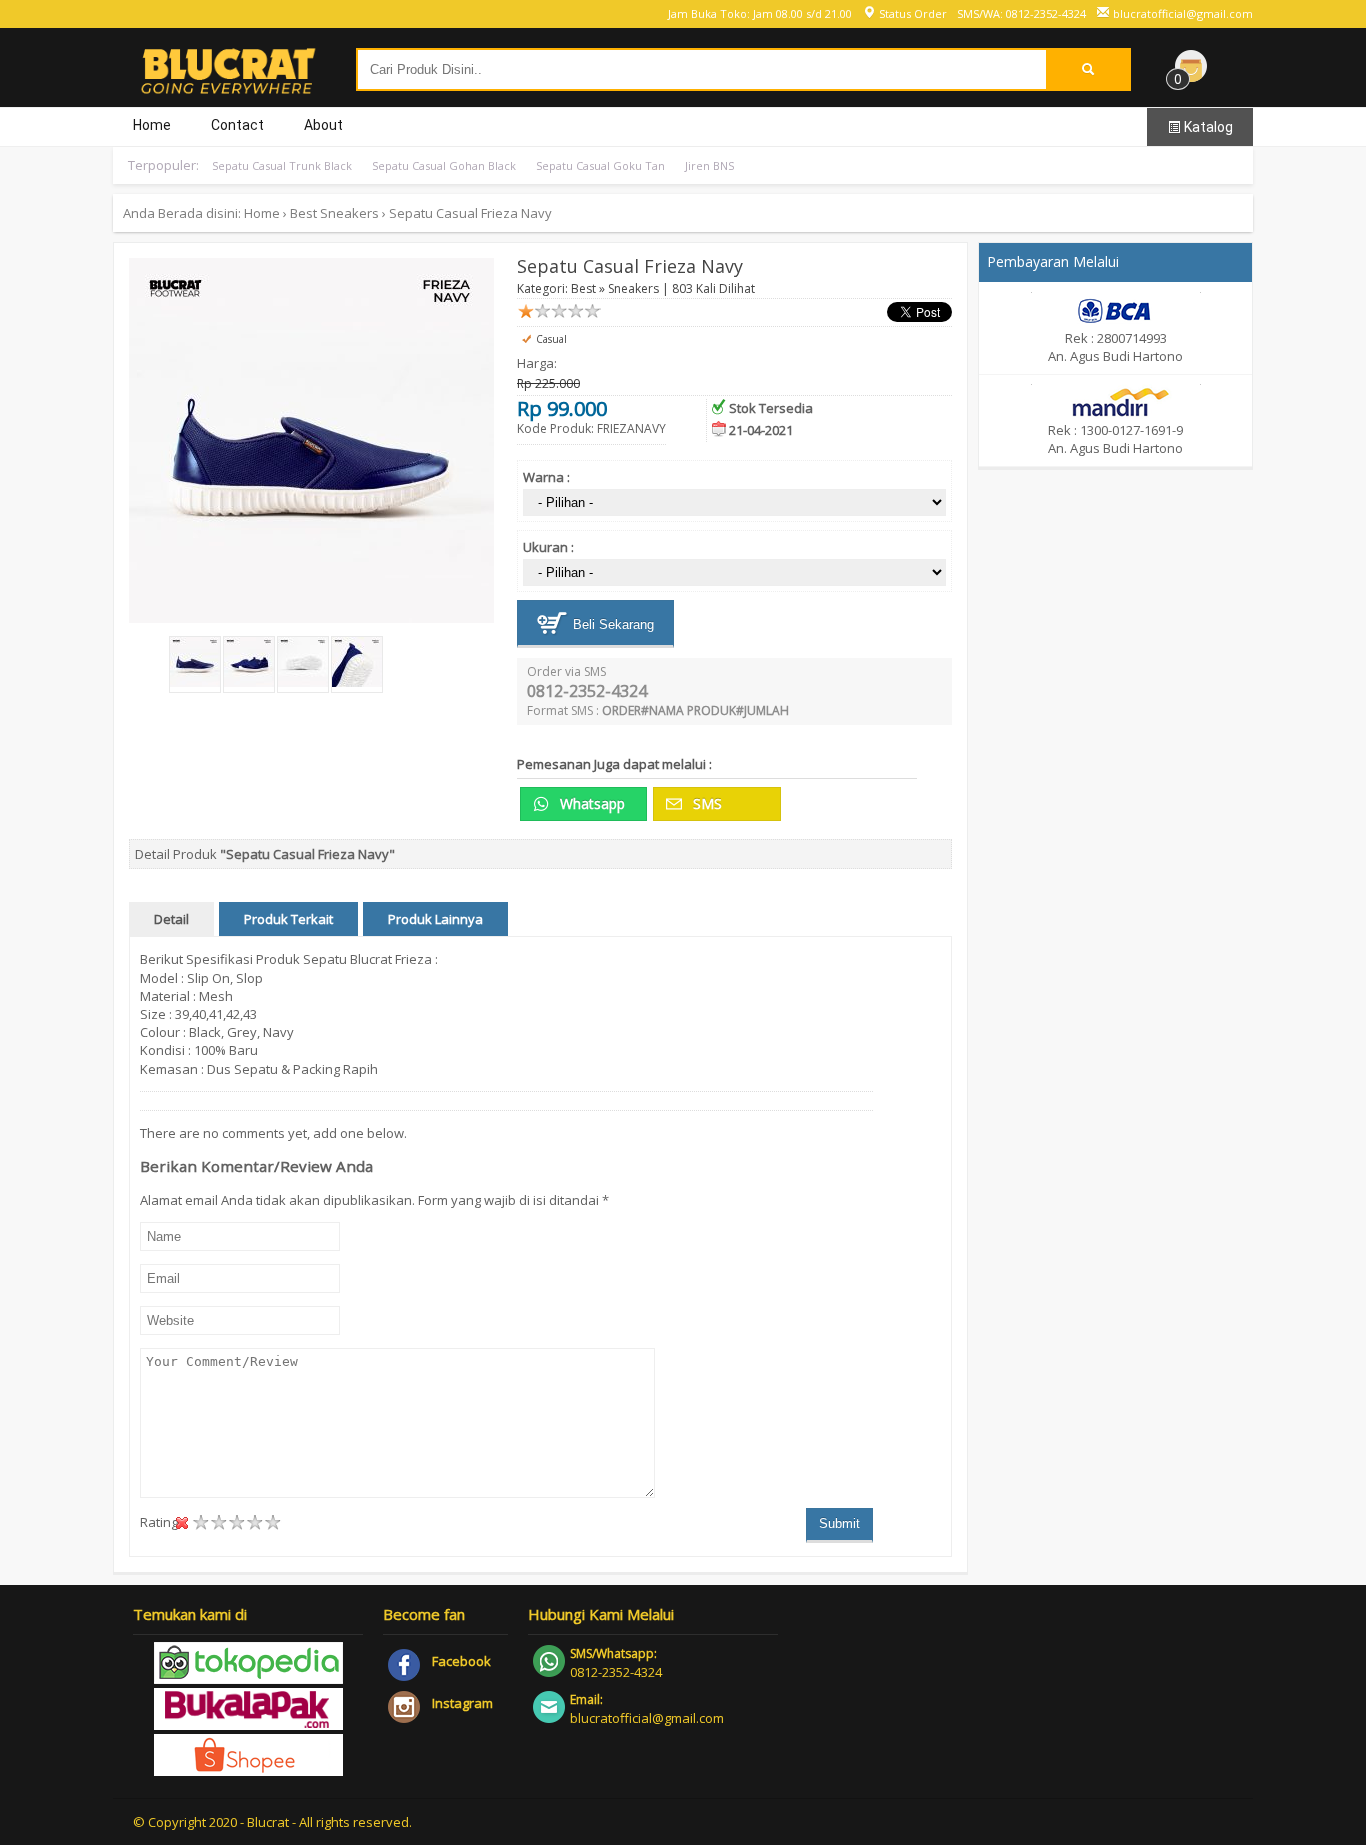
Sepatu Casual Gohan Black (444, 165)
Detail (171, 919)
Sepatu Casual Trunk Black (282, 165)
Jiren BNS (709, 165)
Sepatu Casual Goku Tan (600, 165)
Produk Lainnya (435, 919)
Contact (237, 125)
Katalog (1207, 127)
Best (303, 213)
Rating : (162, 1522)
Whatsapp (590, 803)
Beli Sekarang (611, 624)
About (323, 125)
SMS (705, 803)
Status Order (911, 13)
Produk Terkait (288, 919)
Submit (839, 1523)
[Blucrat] (228, 86)
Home (152, 125)
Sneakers (349, 213)
